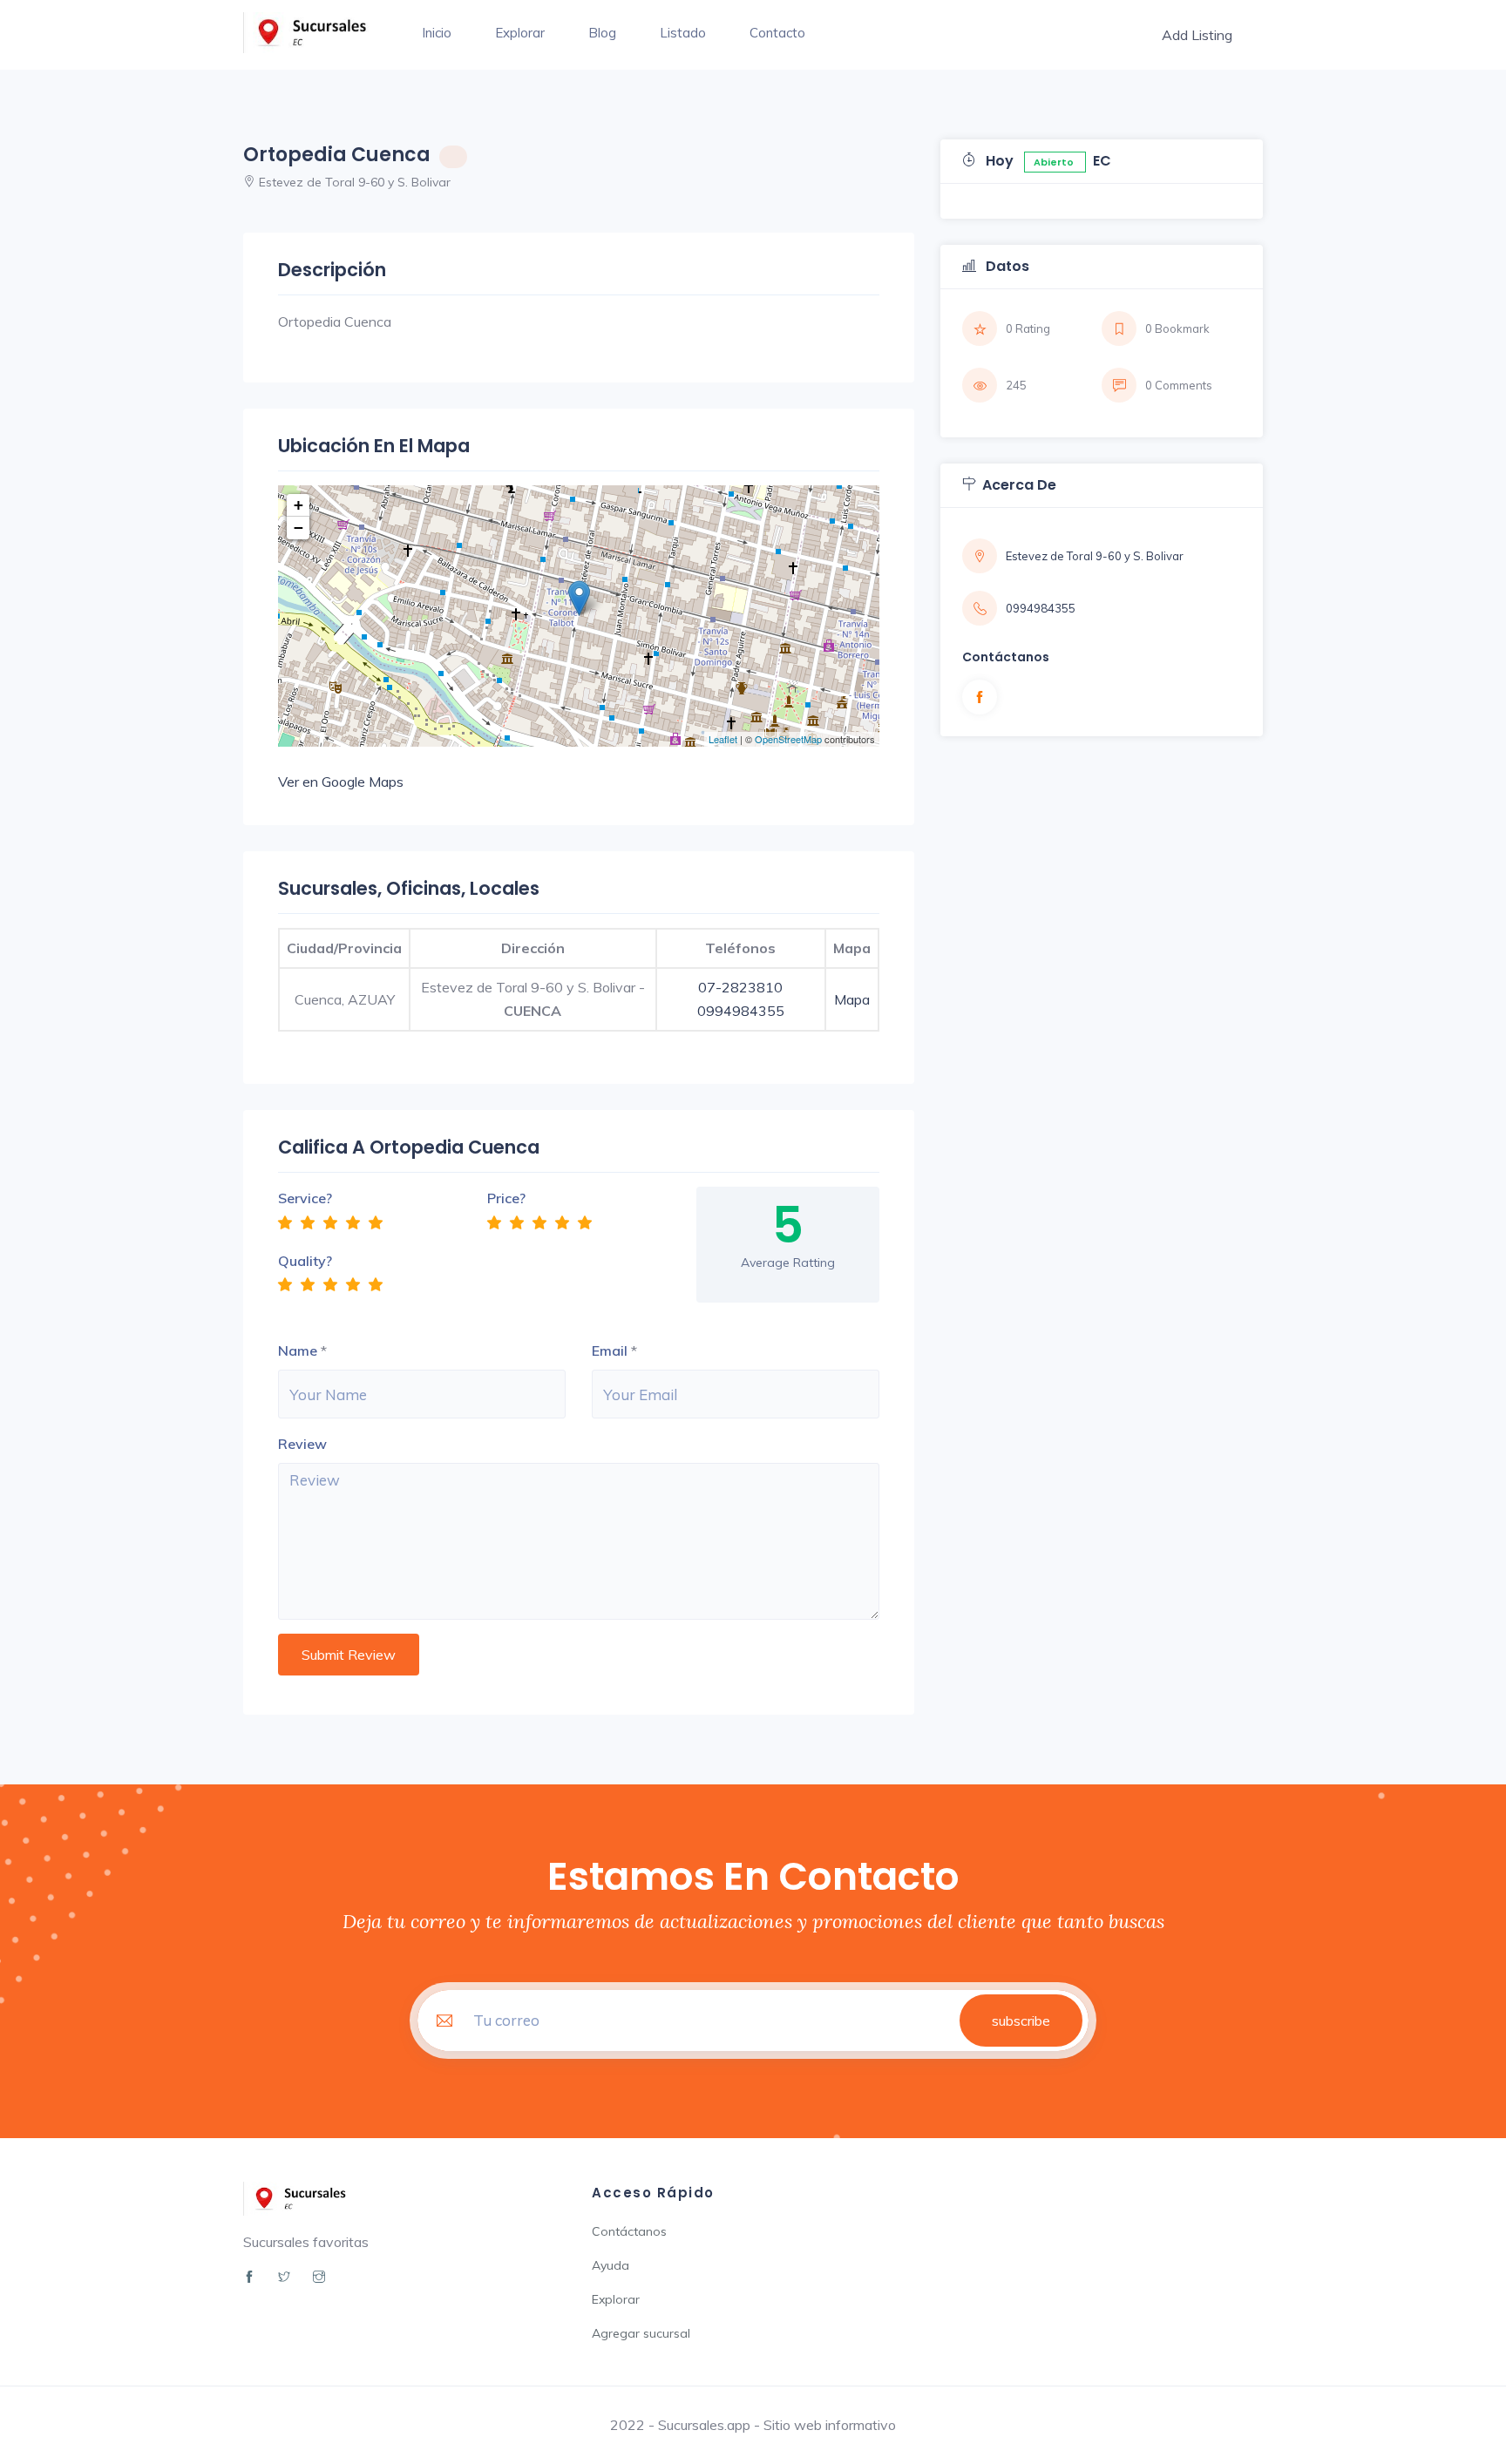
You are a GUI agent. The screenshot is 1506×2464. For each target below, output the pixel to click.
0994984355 (741, 1011)
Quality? (305, 1261)
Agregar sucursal (641, 2333)
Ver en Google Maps (341, 782)
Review (302, 1444)
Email (610, 1350)
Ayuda (611, 2265)
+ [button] (298, 505)
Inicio (437, 33)
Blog (602, 33)
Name (298, 1350)
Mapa (852, 999)
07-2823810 (740, 987)
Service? (305, 1198)
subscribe (1021, 2021)
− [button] (298, 528)
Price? (506, 1198)
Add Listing (1197, 35)
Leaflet (723, 739)
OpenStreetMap (788, 739)
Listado (683, 33)
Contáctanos (629, 2231)
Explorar (520, 33)
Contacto (777, 33)
